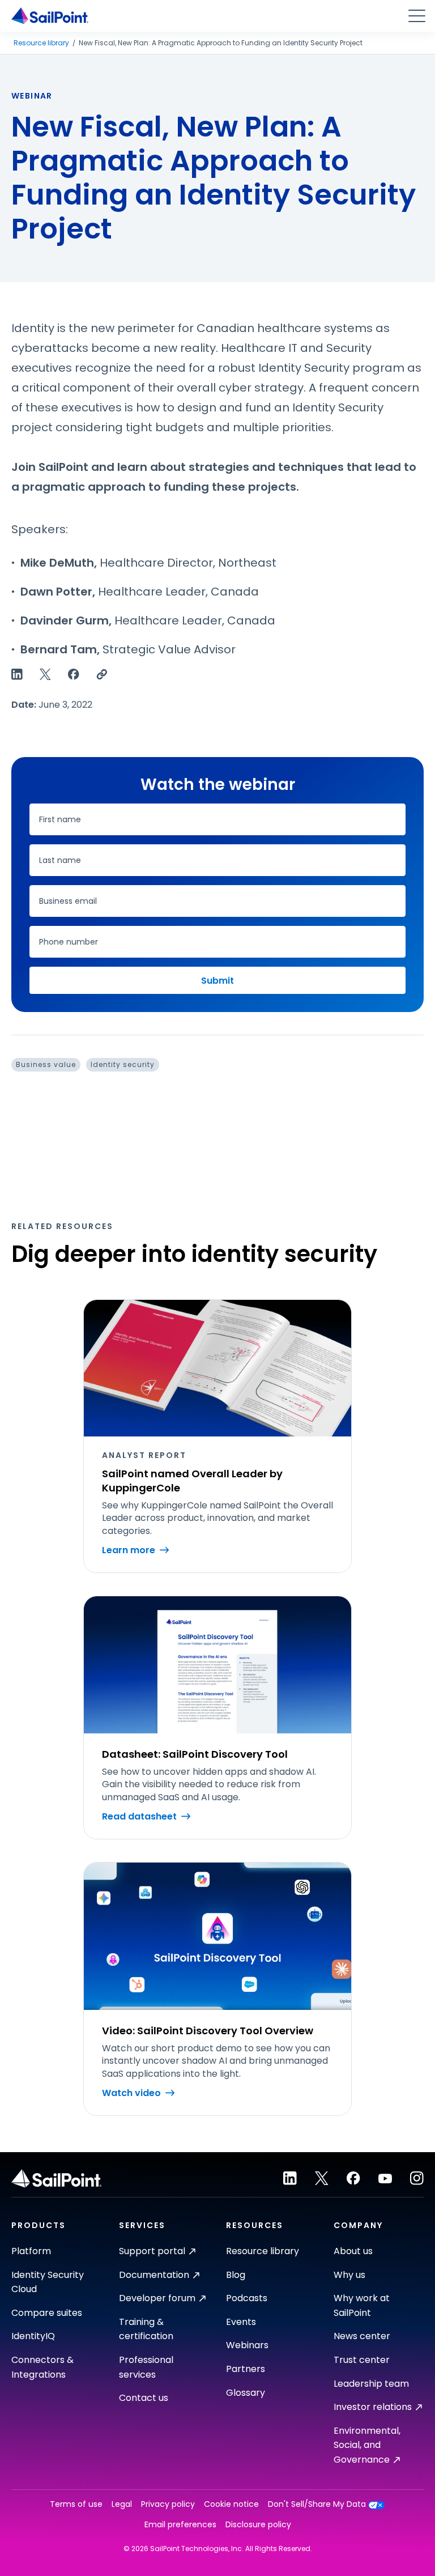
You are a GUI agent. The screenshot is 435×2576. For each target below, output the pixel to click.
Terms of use (76, 2504)
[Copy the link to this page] (102, 674)
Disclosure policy (258, 2525)
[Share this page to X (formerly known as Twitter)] (45, 674)
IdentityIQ (33, 2336)
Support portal (152, 2251)
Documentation (154, 2275)
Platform (31, 2251)
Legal (122, 2504)
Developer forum (157, 2298)
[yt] (385, 2178)
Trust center (362, 2360)
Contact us (144, 2398)
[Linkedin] (290, 2178)
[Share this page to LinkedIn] (17, 674)
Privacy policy (168, 2504)
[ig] (417, 2178)
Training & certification (146, 2329)
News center (362, 2336)
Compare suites (47, 2313)
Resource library (41, 43)
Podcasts (247, 2298)
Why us (349, 2275)
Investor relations (373, 2407)
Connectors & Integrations (42, 2367)
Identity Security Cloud (48, 2282)
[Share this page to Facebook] (74, 674)
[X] (322, 2178)
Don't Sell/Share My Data (317, 2504)
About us (353, 2251)
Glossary (246, 2393)
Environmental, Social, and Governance (367, 2445)
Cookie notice (231, 2504)
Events (241, 2322)
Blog (236, 2275)
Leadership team (371, 2384)
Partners (246, 2369)
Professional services (146, 2367)
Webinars (247, 2345)
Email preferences (180, 2525)
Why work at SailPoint (362, 2305)
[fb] (353, 2178)
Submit (217, 981)
